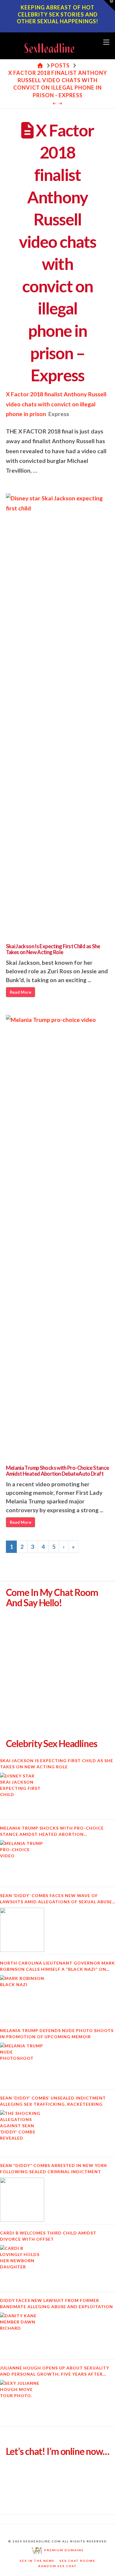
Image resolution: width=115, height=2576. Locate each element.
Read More (20, 992)
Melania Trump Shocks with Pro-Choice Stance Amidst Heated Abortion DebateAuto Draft (57, 1471)
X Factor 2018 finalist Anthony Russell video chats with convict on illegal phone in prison (56, 404)
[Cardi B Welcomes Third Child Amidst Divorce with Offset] (22, 2267)
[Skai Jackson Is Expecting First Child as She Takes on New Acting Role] (22, 1795)
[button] (106, 42)
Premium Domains (63, 2550)
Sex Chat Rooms (77, 2561)
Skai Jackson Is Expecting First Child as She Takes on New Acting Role (53, 949)
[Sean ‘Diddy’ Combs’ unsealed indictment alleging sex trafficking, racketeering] (22, 2132)
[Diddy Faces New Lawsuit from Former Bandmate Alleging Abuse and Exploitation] (22, 2335)
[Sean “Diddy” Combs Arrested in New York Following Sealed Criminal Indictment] (22, 2200)
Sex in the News (37, 2561)
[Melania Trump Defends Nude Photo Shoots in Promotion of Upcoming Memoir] (22, 2065)
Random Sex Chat (58, 2566)
